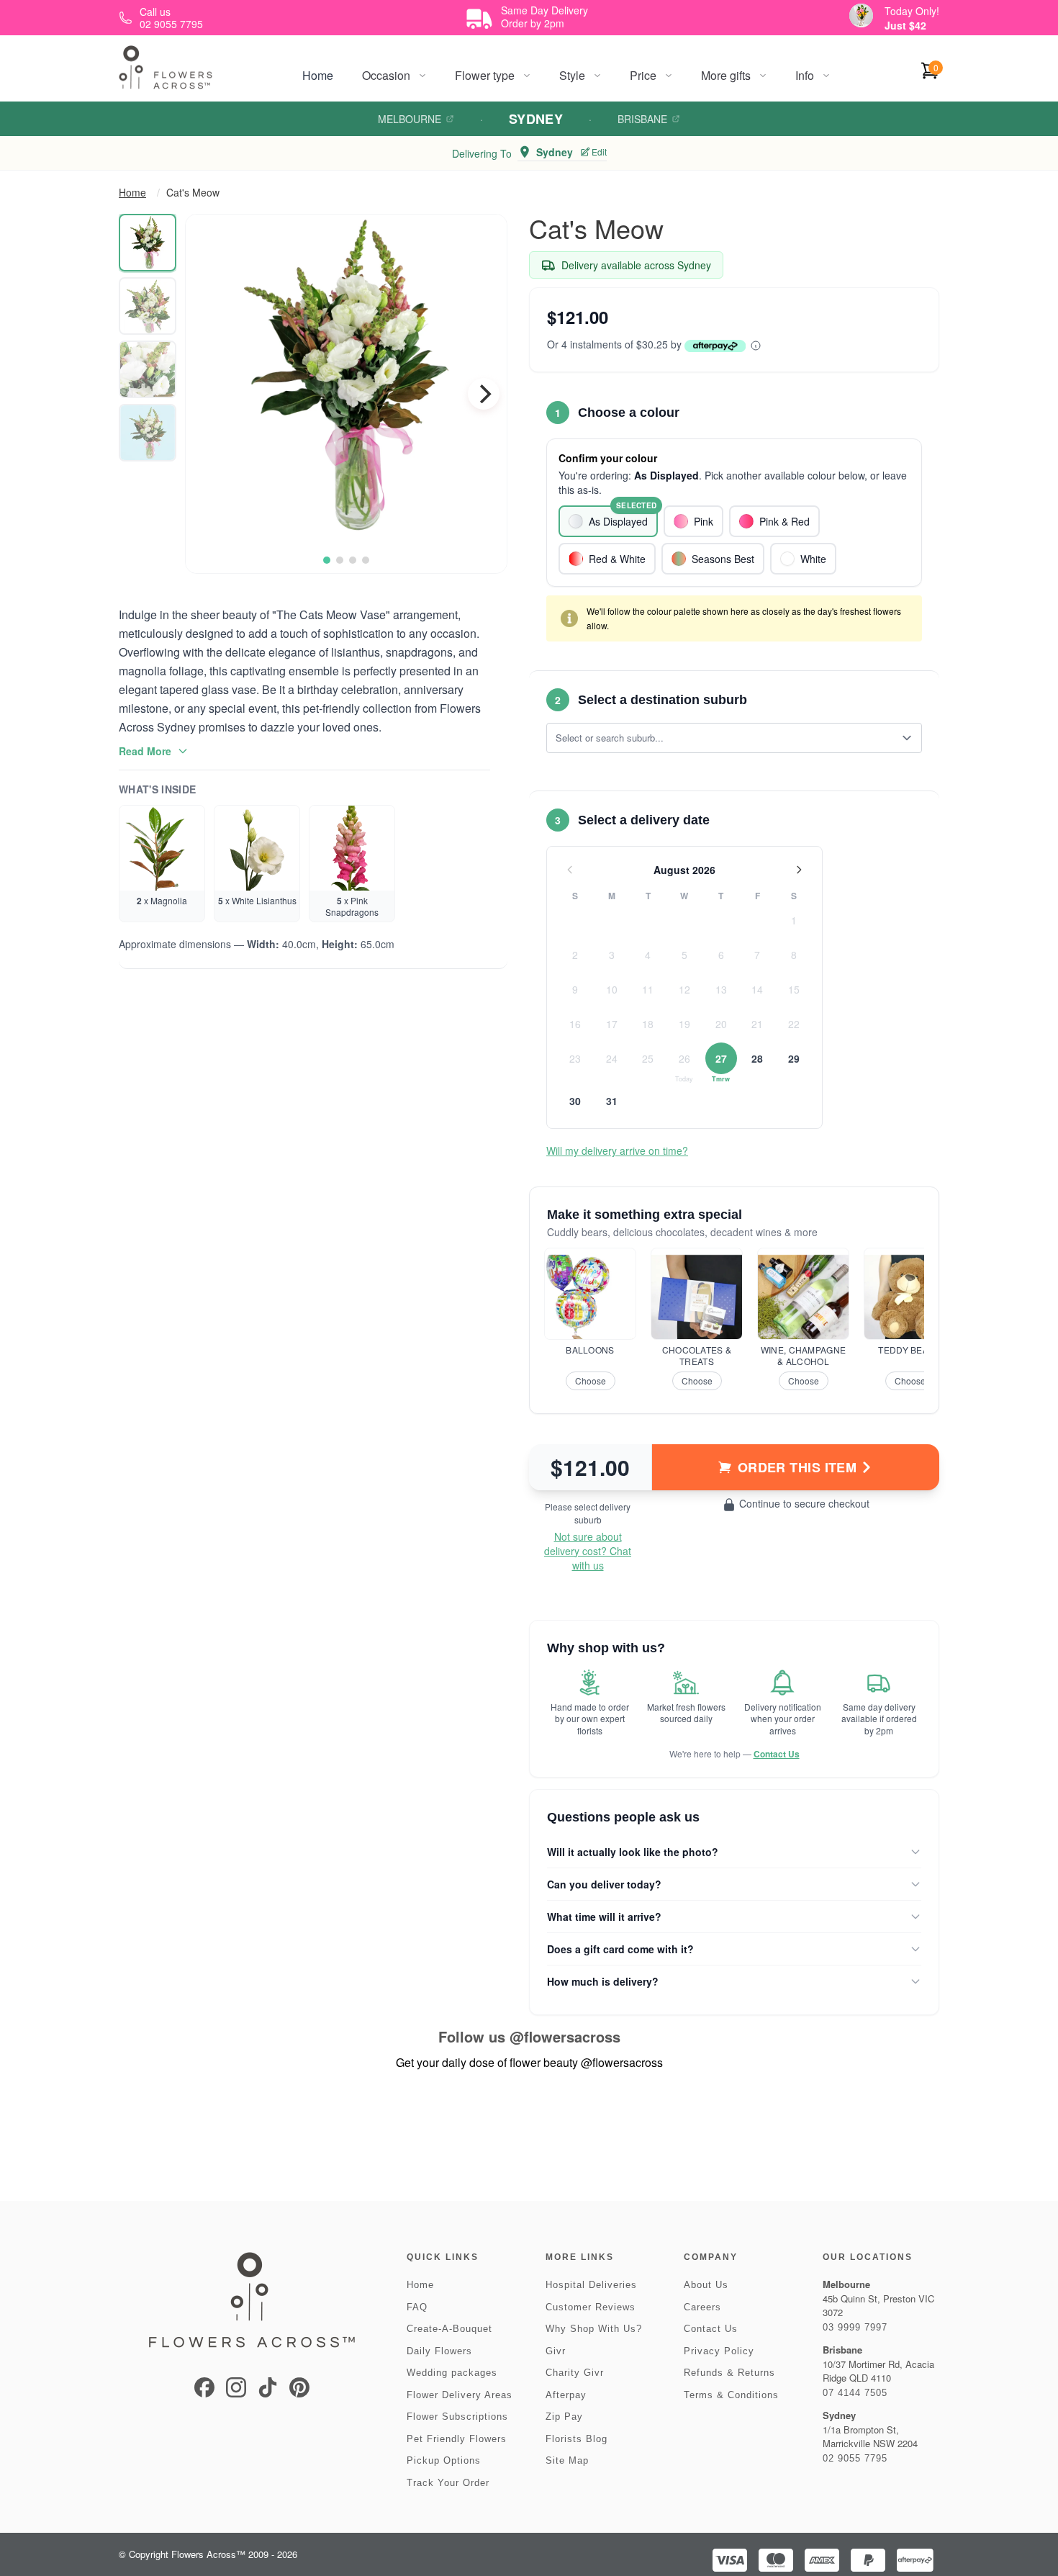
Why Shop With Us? (594, 2329)
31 (612, 1101)
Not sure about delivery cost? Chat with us (588, 1551)
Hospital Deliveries (591, 2285)
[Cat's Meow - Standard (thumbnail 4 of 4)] (148, 433)
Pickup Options (444, 2460)
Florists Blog (577, 2439)
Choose (591, 1381)
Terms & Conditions (731, 2395)
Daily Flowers (439, 2351)
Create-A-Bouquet (449, 2329)
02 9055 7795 (855, 2458)
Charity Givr (575, 2373)
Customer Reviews (591, 2307)
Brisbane (642, 119)
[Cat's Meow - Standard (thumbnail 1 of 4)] (148, 243)
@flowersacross (565, 2036)
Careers (702, 2307)
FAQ (417, 2307)
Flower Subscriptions (457, 2417)
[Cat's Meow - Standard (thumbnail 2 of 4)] (148, 306)
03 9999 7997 (855, 2327)
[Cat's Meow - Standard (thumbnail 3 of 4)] (148, 369)
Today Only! (912, 11)
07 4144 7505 (855, 2393)
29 (794, 1058)
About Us (706, 2285)
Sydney (536, 119)
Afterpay (566, 2395)
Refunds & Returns (729, 2373)
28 (757, 1058)
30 (575, 1101)
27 (721, 1058)
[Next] (484, 394)
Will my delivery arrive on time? (617, 1150)
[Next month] (799, 870)
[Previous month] (570, 870)
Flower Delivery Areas (460, 2395)
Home (318, 75)
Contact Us (777, 1754)
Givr (556, 2351)
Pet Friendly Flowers (457, 2439)
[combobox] (724, 738)
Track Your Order (448, 2483)
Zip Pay (564, 2417)
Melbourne (410, 119)
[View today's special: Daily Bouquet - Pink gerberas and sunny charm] (861, 15)
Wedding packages (452, 2373)
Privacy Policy (719, 2351)
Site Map (567, 2460)
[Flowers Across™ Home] (166, 67)
